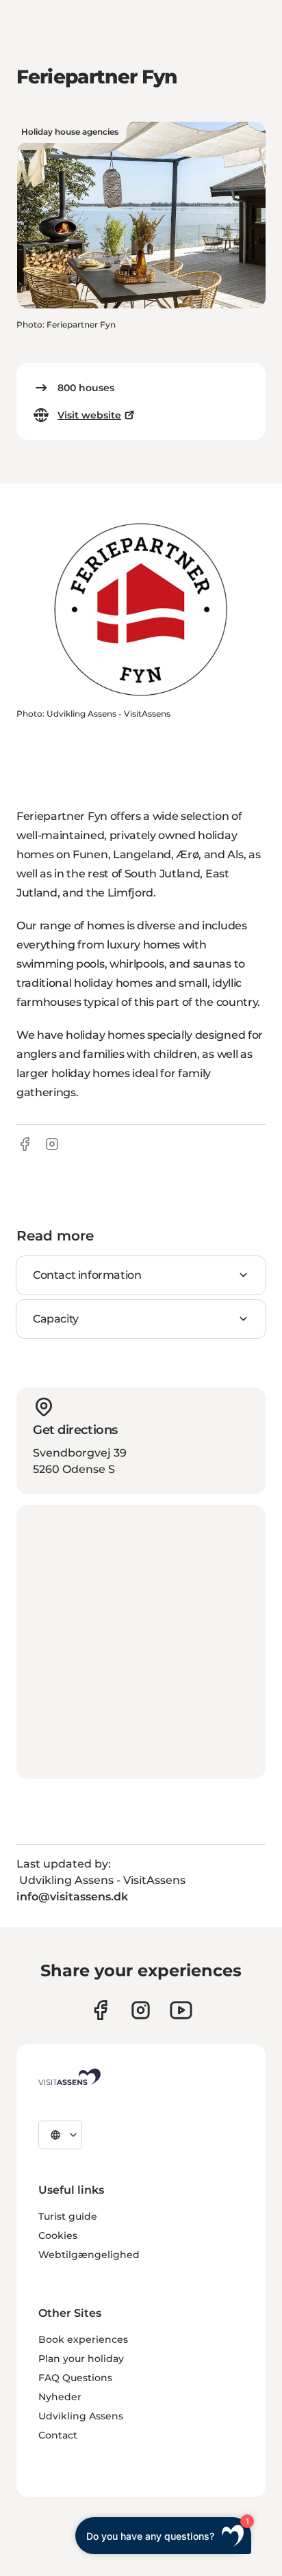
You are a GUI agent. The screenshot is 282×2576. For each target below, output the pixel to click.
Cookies (58, 2235)
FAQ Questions (75, 2378)
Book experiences (83, 2339)
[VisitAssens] (69, 2077)
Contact (58, 2435)
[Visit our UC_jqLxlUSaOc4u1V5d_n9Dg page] (181, 2010)
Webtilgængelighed (89, 2255)
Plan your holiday (81, 2359)
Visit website (89, 415)
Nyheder (60, 2397)
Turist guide (68, 2216)
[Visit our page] (100, 2010)
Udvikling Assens (81, 2416)
